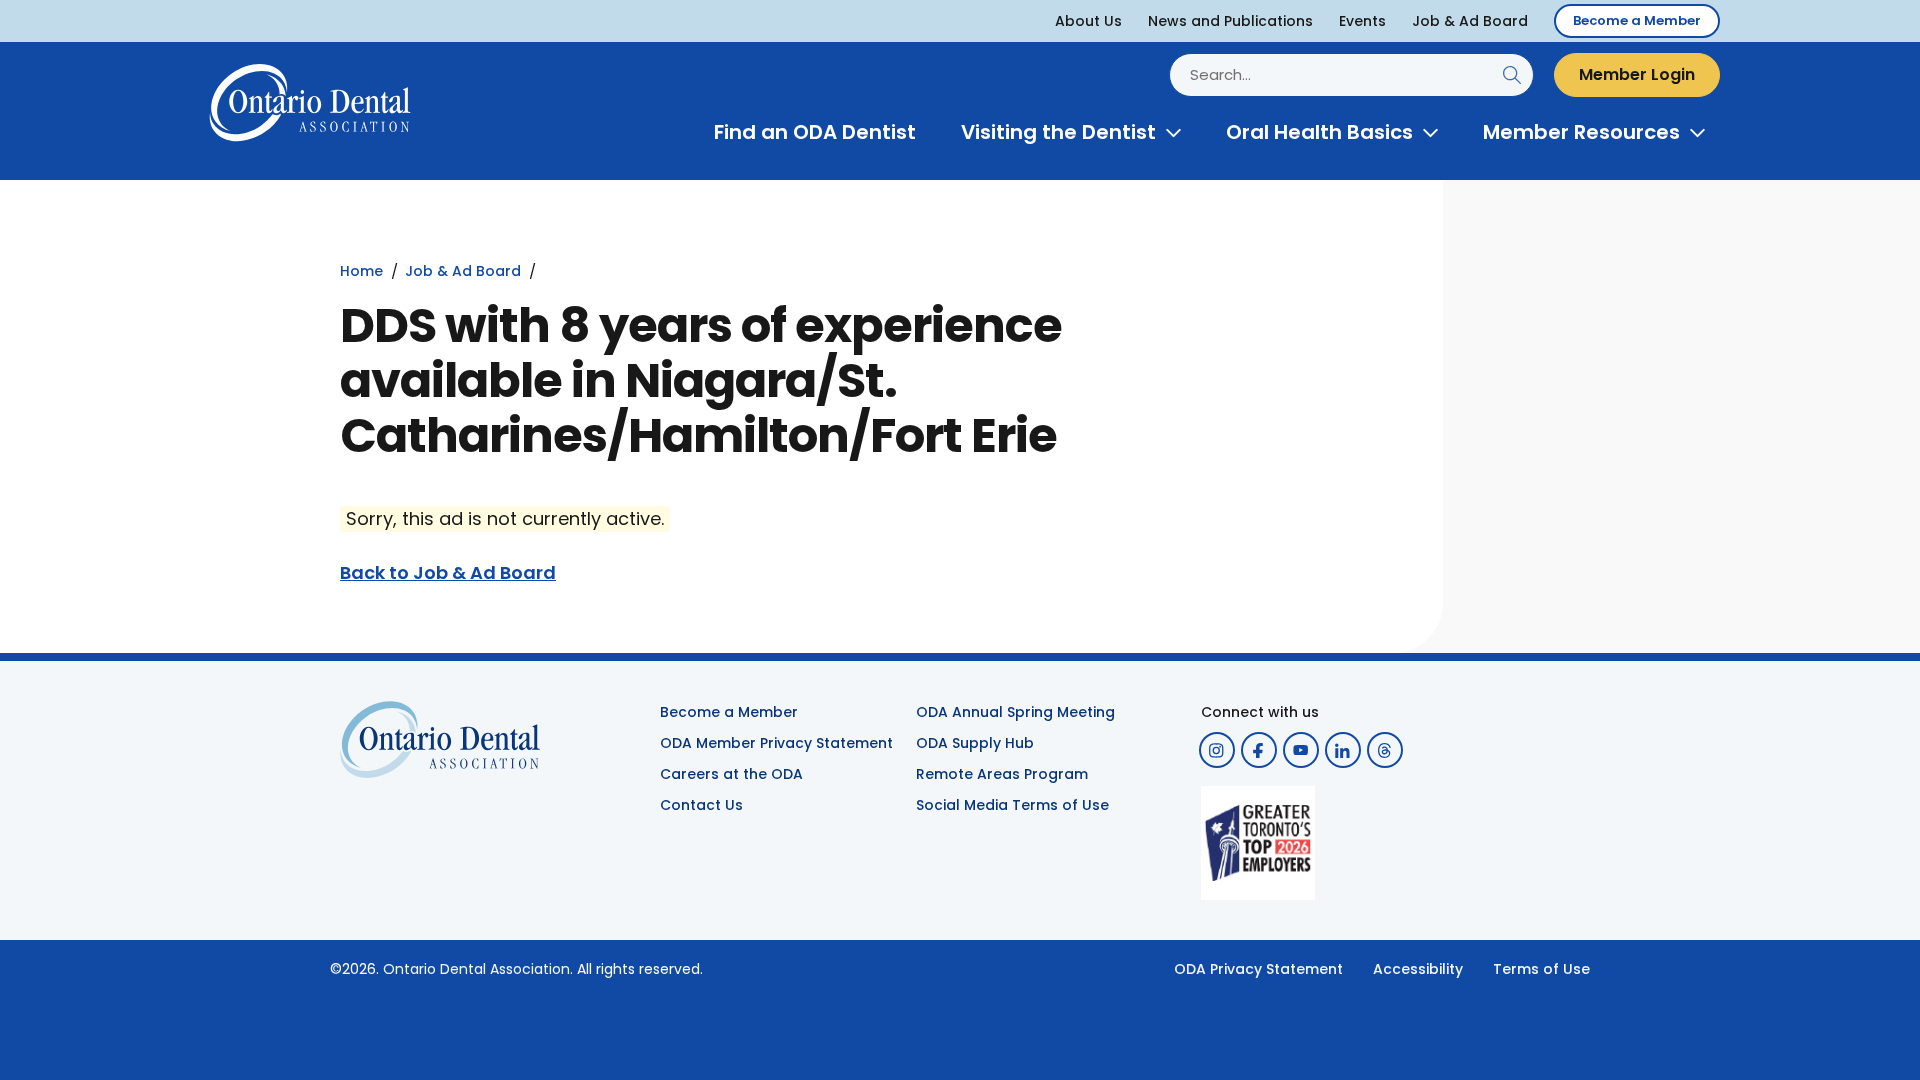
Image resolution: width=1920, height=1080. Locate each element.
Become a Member (1637, 20)
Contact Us (701, 805)
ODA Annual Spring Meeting (1015, 712)
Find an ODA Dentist (815, 132)
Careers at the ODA (731, 774)
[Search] (1511, 74)
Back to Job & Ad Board (448, 573)
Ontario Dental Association (476, 969)
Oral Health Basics (1319, 132)
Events (1362, 21)
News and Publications (1230, 21)
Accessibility (1418, 969)
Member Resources (1581, 132)
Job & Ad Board (1470, 21)
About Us (1088, 21)
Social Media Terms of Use (1012, 805)
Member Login (1637, 74)
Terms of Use (1541, 969)
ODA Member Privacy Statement (776, 743)
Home (361, 271)
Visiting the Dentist (1058, 132)
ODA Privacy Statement (1258, 969)
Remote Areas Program (1002, 774)
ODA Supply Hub (975, 743)
